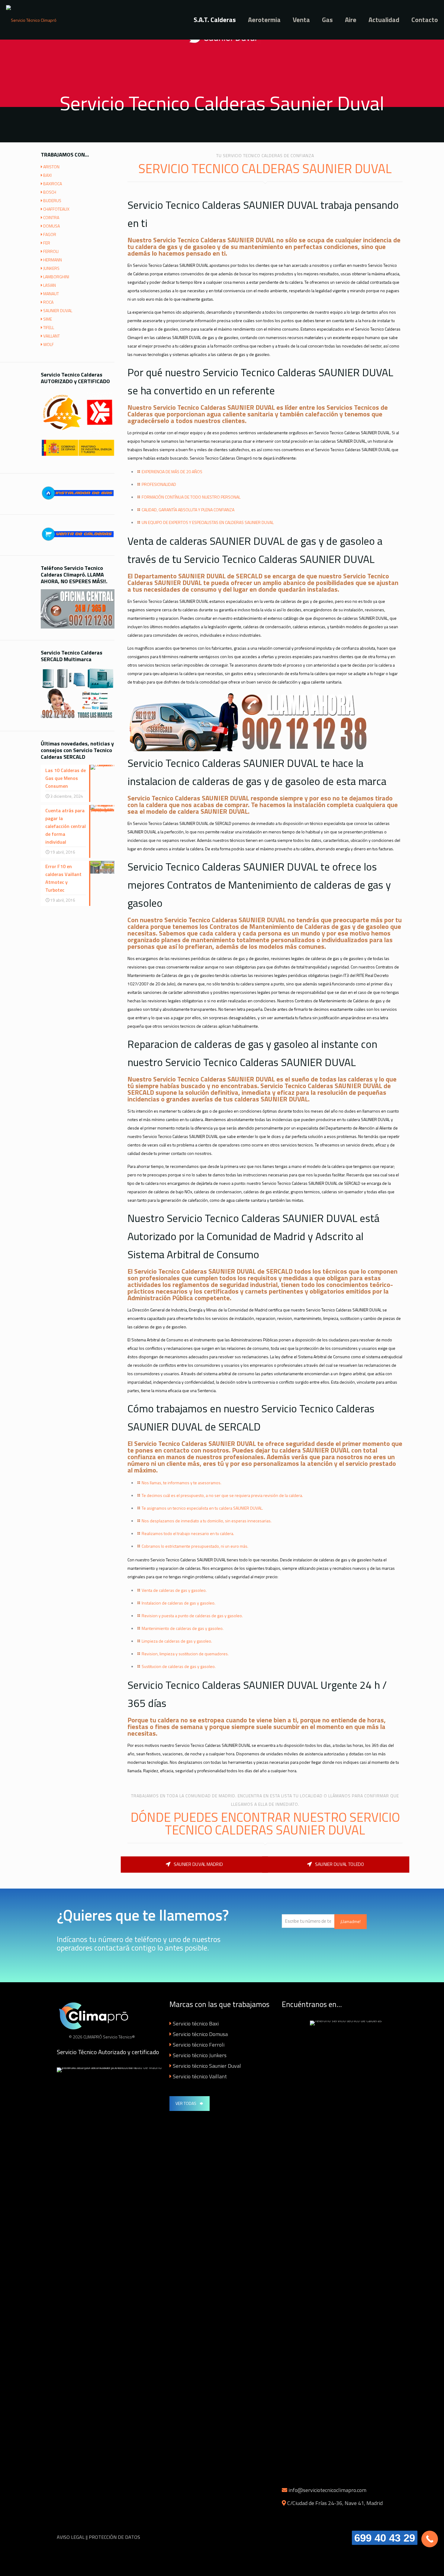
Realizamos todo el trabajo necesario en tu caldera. (188, 1533)
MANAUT (51, 294)
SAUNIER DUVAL (58, 310)
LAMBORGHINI (56, 277)
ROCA (48, 302)
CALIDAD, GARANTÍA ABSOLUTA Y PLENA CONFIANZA (188, 510)
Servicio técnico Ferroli (199, 2045)
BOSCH (50, 192)
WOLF (48, 344)
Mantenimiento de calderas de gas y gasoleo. (183, 1628)
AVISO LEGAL (71, 2537)
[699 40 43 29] (430, 2539)
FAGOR (50, 234)
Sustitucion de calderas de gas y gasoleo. (179, 1666)
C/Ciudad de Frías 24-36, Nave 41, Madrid (335, 2503)
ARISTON (51, 167)
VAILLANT (51, 336)
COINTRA (51, 217)
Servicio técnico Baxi (196, 2023)
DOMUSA (51, 226)
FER (47, 243)
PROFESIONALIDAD (159, 484)
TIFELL (49, 327)
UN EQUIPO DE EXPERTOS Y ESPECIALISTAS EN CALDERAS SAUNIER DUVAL (208, 522)
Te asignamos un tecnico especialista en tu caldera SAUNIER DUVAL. (202, 1508)
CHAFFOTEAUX (56, 209)
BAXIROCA (53, 184)
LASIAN (50, 285)
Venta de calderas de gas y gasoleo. (174, 1590)
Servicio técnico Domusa (200, 2034)
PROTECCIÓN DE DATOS (114, 2537)
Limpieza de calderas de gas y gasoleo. (177, 1641)
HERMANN (53, 260)
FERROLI (51, 251)
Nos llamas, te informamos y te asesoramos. (182, 1483)
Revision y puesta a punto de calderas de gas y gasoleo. (192, 1616)
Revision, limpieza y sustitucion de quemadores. (185, 1654)
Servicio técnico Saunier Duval (207, 2066)
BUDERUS (52, 200)
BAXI (47, 175)
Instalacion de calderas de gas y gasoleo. (179, 1603)
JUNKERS (51, 268)
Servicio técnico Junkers (200, 2055)
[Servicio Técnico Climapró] (31, 20)
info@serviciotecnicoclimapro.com (327, 2490)
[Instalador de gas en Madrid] (78, 501)
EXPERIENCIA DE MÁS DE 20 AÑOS (172, 472)
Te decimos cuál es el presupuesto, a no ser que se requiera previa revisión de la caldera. (222, 1495)
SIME (48, 319)
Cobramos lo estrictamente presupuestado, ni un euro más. (195, 1546)
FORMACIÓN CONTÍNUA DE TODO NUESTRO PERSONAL (191, 497)
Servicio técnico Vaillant (200, 2076)
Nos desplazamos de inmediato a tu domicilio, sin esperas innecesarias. (207, 1521)
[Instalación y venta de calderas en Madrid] (78, 542)
